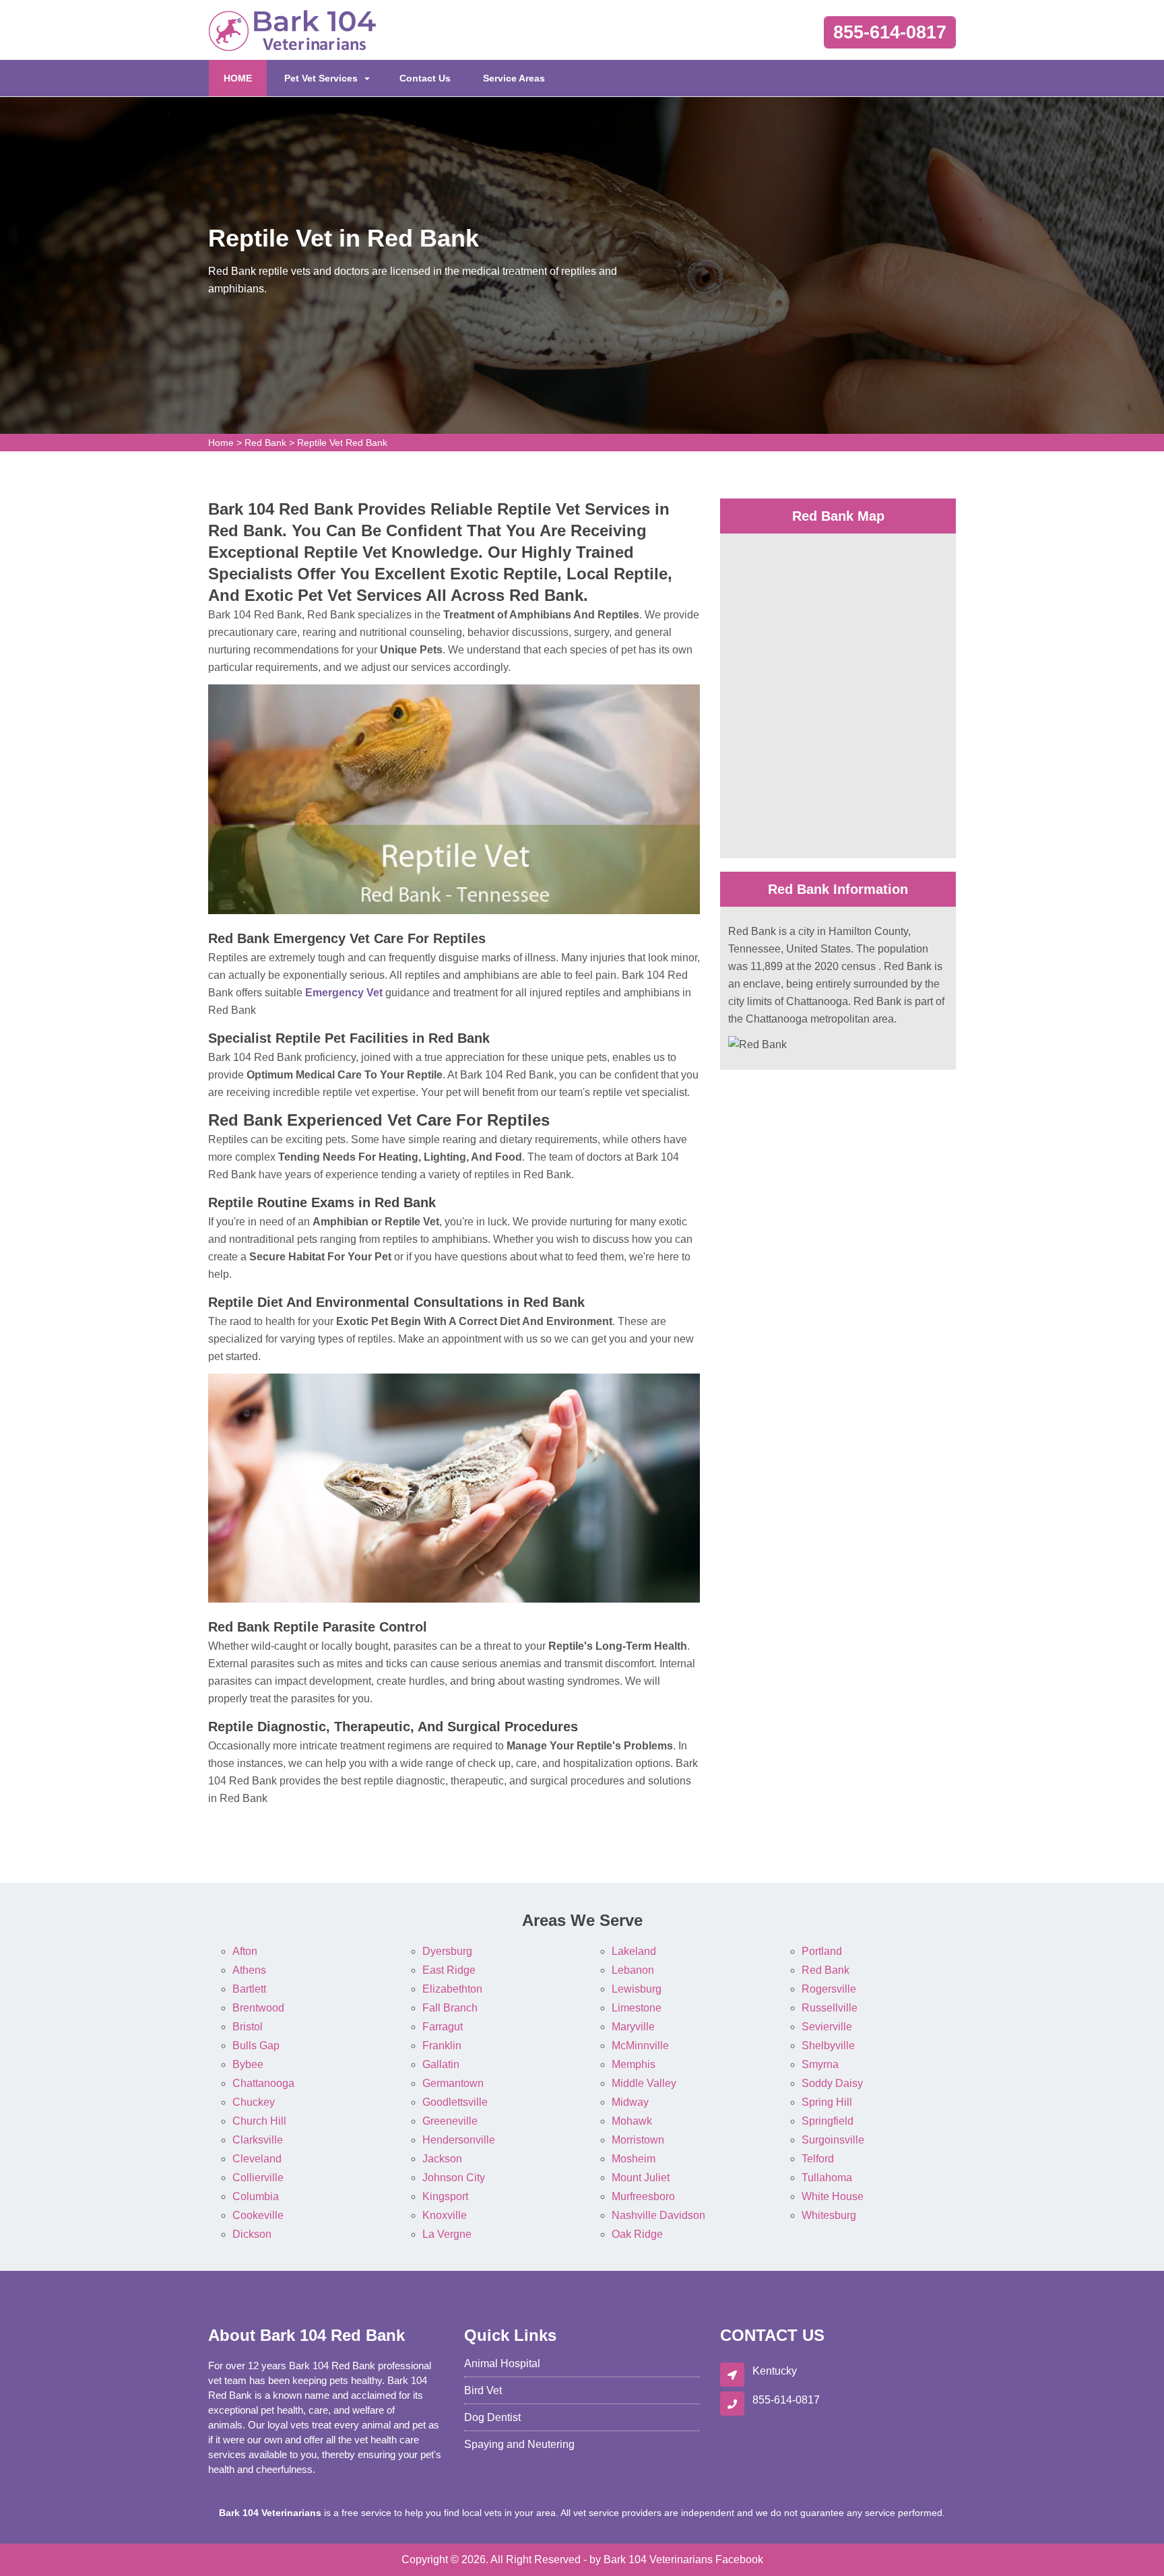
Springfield (828, 2121)
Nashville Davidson (658, 2215)
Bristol (248, 2027)
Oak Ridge (637, 2234)
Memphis (634, 2064)
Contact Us (425, 78)
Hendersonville (459, 2140)
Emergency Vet (344, 993)
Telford (818, 2159)
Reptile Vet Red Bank (342, 443)
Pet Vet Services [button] (321, 78)
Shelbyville (828, 2046)
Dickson (252, 2234)
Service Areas (514, 78)
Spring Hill (827, 2102)
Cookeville (258, 2215)
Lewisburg (637, 1989)
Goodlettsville (455, 2102)
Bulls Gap (256, 2046)
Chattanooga (263, 2083)
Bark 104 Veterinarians (658, 2559)
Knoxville (445, 2215)
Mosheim (634, 2159)
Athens (249, 1970)
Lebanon (633, 1970)
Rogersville (829, 1989)
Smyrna (820, 2064)
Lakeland (634, 1951)
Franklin (442, 2046)
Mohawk (632, 2121)
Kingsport (445, 2196)
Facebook (739, 2559)
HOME (245, 78)
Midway (630, 2102)
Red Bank (265, 443)
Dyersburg (447, 1951)
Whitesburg (829, 2215)
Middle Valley (644, 2083)
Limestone (637, 2008)
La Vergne (447, 2234)
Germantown (453, 2083)
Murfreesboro (643, 2196)
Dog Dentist (492, 2417)
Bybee (248, 2064)
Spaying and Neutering (519, 2444)
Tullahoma (827, 2178)
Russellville (830, 2008)
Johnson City (454, 2178)
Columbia (256, 2196)
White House (833, 2196)
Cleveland (257, 2159)
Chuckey (254, 2102)
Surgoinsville (833, 2140)
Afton (245, 1951)
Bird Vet (483, 2390)
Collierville (258, 2178)
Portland (822, 1951)
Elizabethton (452, 1989)
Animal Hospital (502, 2363)
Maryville (633, 2027)
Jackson (442, 2159)
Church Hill (259, 2121)
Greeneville (450, 2121)
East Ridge (449, 1970)
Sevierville (827, 2027)
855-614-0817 (890, 32)
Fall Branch (450, 2008)
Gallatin (441, 2064)
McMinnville (640, 2046)
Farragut (443, 2027)
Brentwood (258, 2008)
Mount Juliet (641, 2178)
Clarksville (258, 2140)
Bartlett (249, 1989)
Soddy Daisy (832, 2083)
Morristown (638, 2140)
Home (221, 443)
